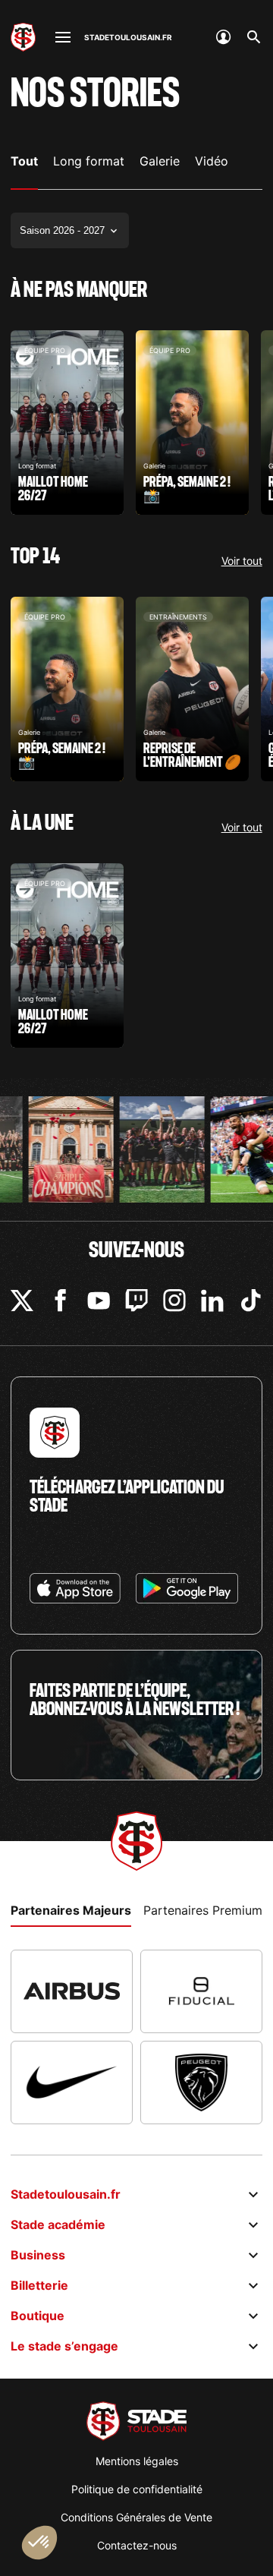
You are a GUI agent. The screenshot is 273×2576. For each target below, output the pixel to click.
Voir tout (242, 561)
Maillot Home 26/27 (67, 423)
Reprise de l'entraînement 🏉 (192, 689)
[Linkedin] (212, 1301)
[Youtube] (99, 1301)
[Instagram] (174, 1301)
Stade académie (58, 2224)
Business (38, 2255)
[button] (39, 2543)
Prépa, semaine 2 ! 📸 (192, 423)
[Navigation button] (63, 37)
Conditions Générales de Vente (136, 2517)
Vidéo (212, 161)
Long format (89, 161)
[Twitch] (136, 1301)
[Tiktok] (251, 1301)
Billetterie (39, 2285)
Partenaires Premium (203, 1910)
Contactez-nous (137, 2545)
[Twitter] (22, 1301)
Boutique (38, 2316)
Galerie (160, 161)
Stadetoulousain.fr (66, 2194)
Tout (24, 161)
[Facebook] (61, 1301)
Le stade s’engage (64, 2346)
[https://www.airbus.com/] (72, 1991)
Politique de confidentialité (137, 2489)
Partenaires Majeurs (71, 1910)
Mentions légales (137, 2461)
